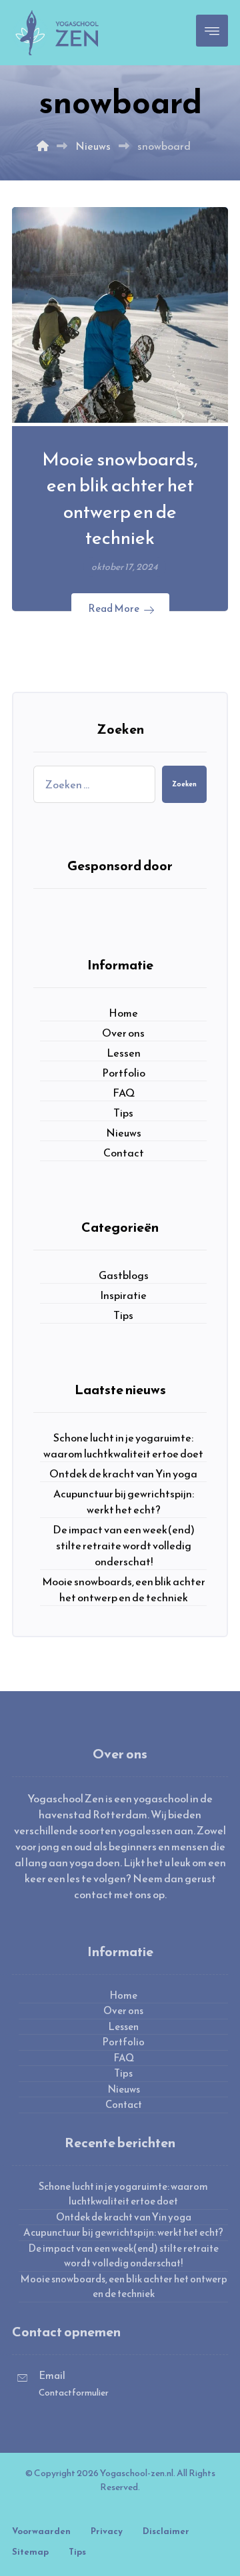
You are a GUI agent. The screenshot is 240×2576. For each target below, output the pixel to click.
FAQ (124, 1093)
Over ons (123, 1033)
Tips (123, 1113)
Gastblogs (124, 1275)
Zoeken (184, 784)
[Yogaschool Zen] (57, 33)
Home (123, 1013)
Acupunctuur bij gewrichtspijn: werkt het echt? (124, 1501)
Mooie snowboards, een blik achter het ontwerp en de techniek (124, 1589)
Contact (124, 1153)
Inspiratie (123, 1295)
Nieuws (124, 1133)
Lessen (124, 1053)
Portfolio (124, 1073)
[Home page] (43, 146)
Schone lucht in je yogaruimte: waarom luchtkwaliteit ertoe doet (123, 1445)
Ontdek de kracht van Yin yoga (123, 1473)
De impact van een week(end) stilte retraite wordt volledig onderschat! (124, 1545)
